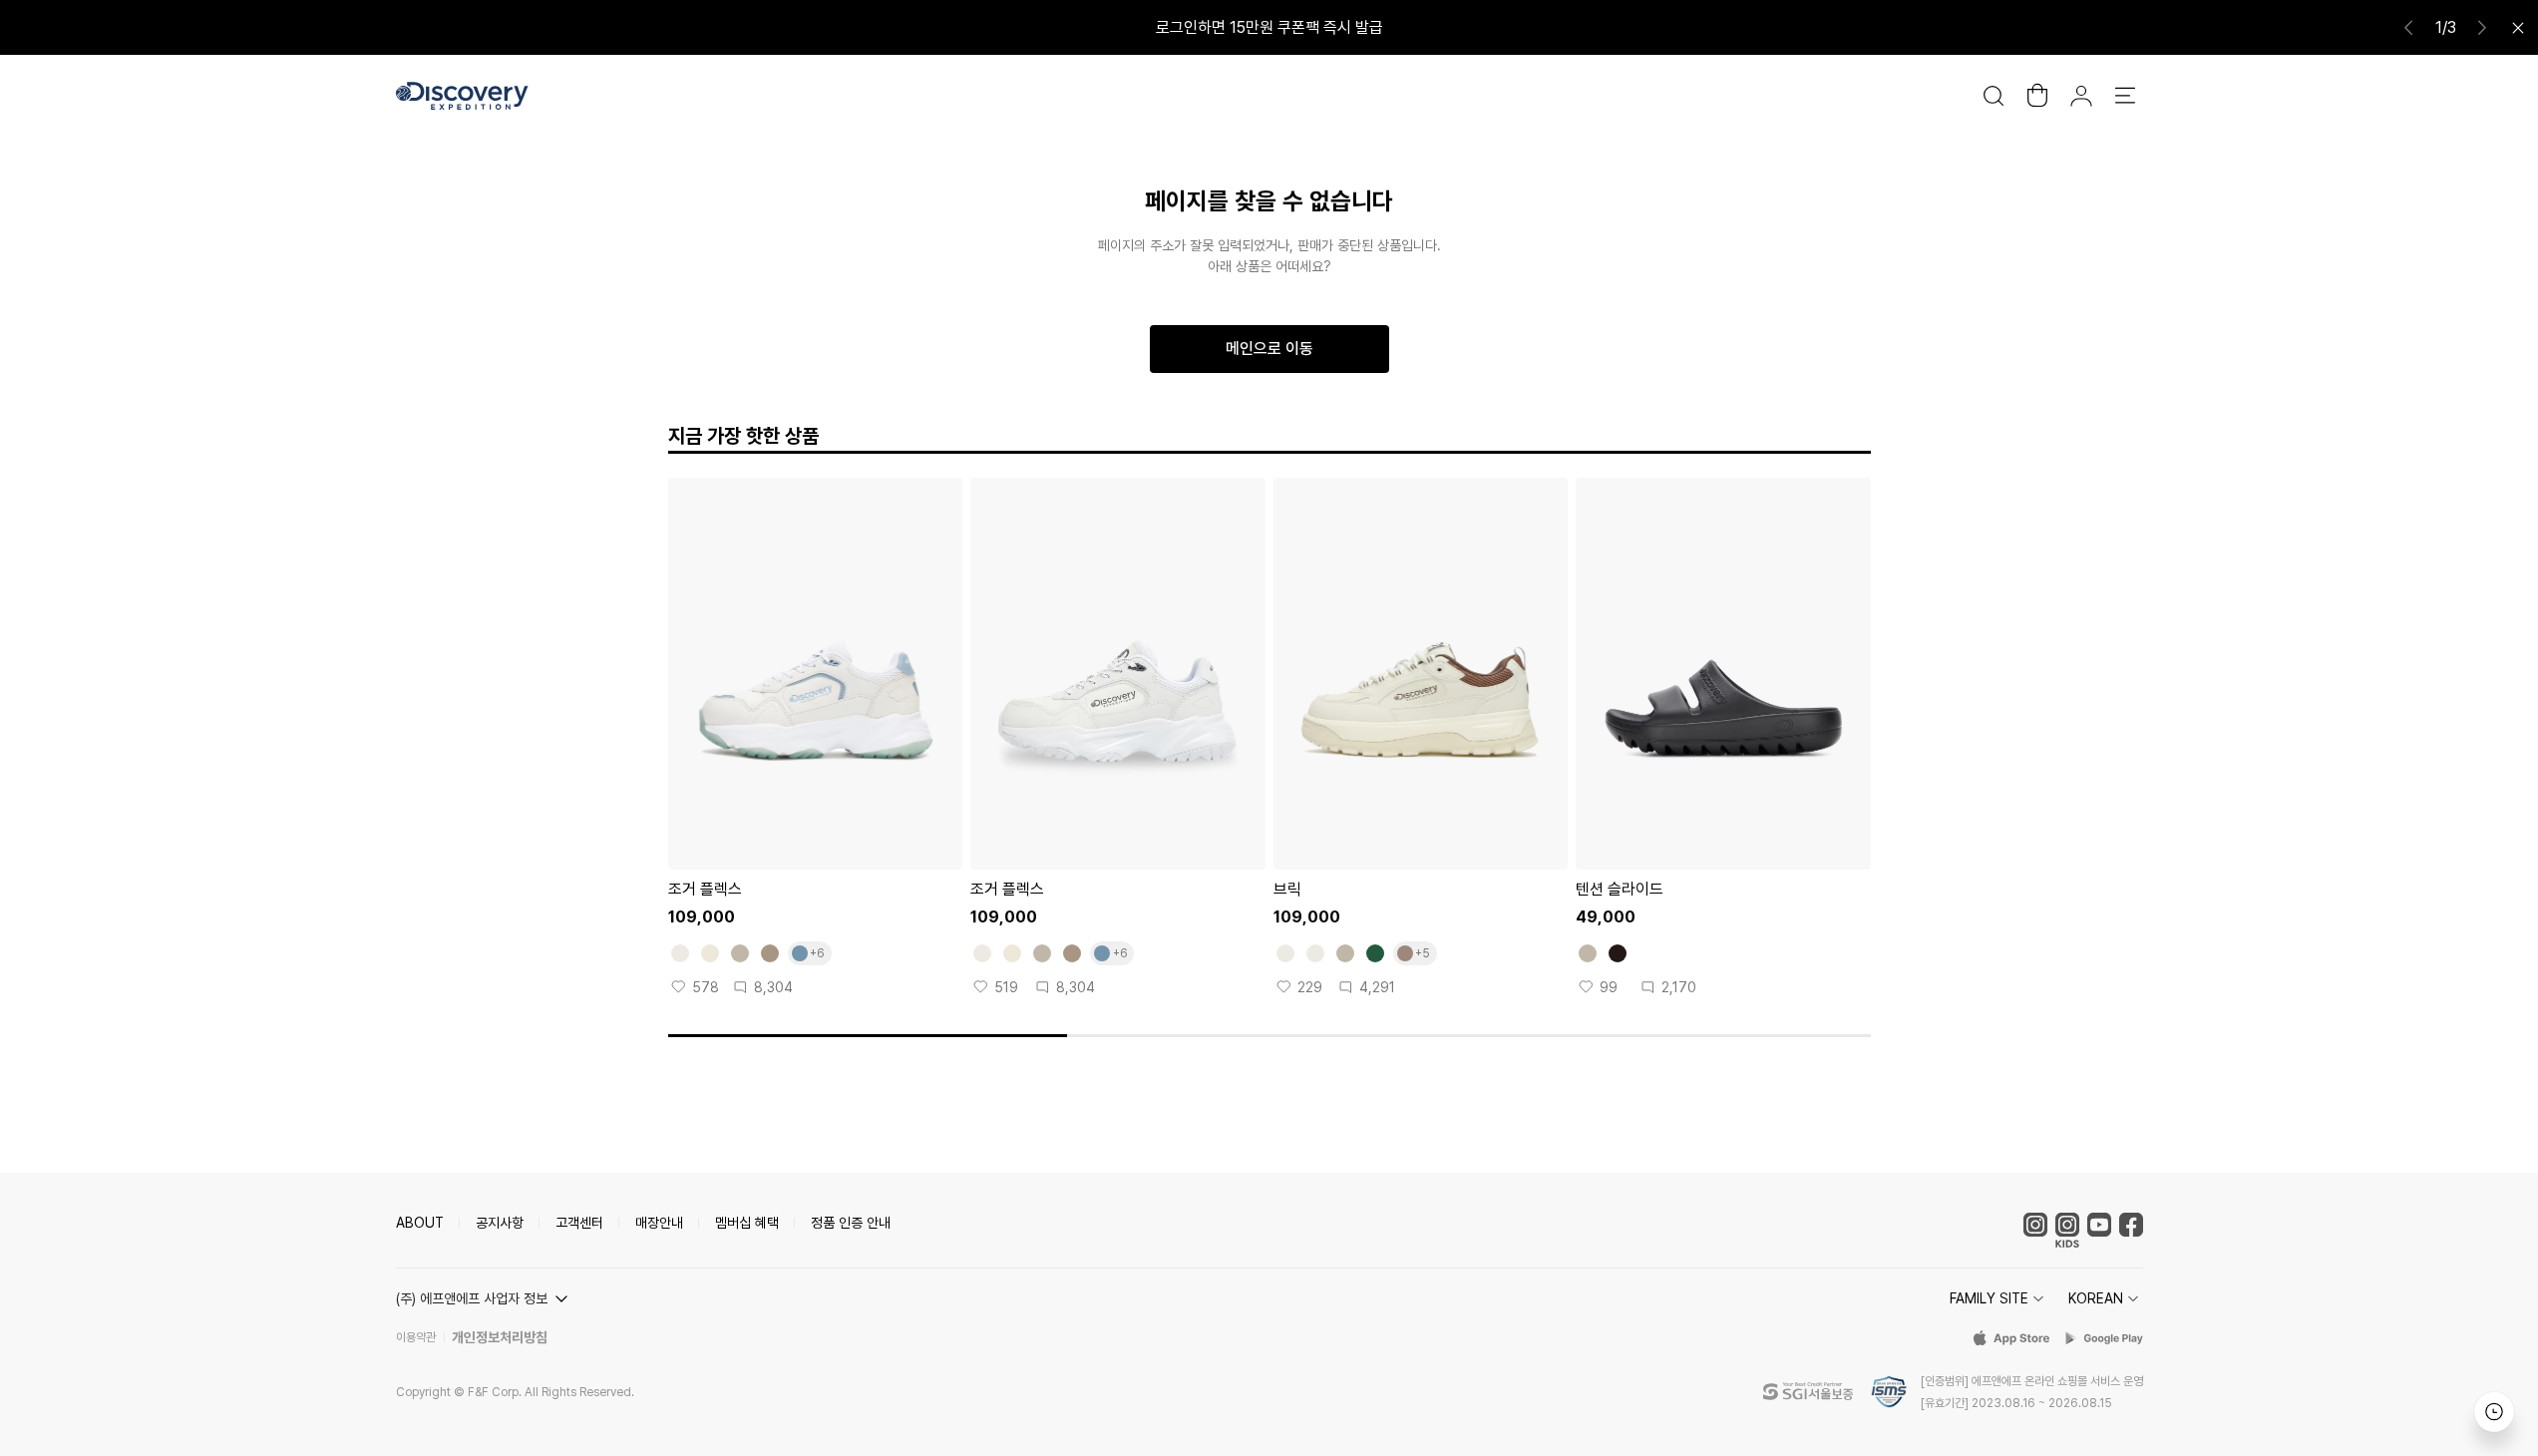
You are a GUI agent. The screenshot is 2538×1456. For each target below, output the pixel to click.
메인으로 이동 (1269, 349)
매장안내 (659, 1223)
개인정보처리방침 (500, 1337)
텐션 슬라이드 (1620, 889)
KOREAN (2096, 1298)
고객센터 (579, 1223)
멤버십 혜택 (747, 1223)
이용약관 (416, 1337)
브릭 (1287, 889)
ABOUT (420, 1223)
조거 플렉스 (705, 889)
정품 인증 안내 (851, 1223)
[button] (485, 1298)
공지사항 (500, 1223)
